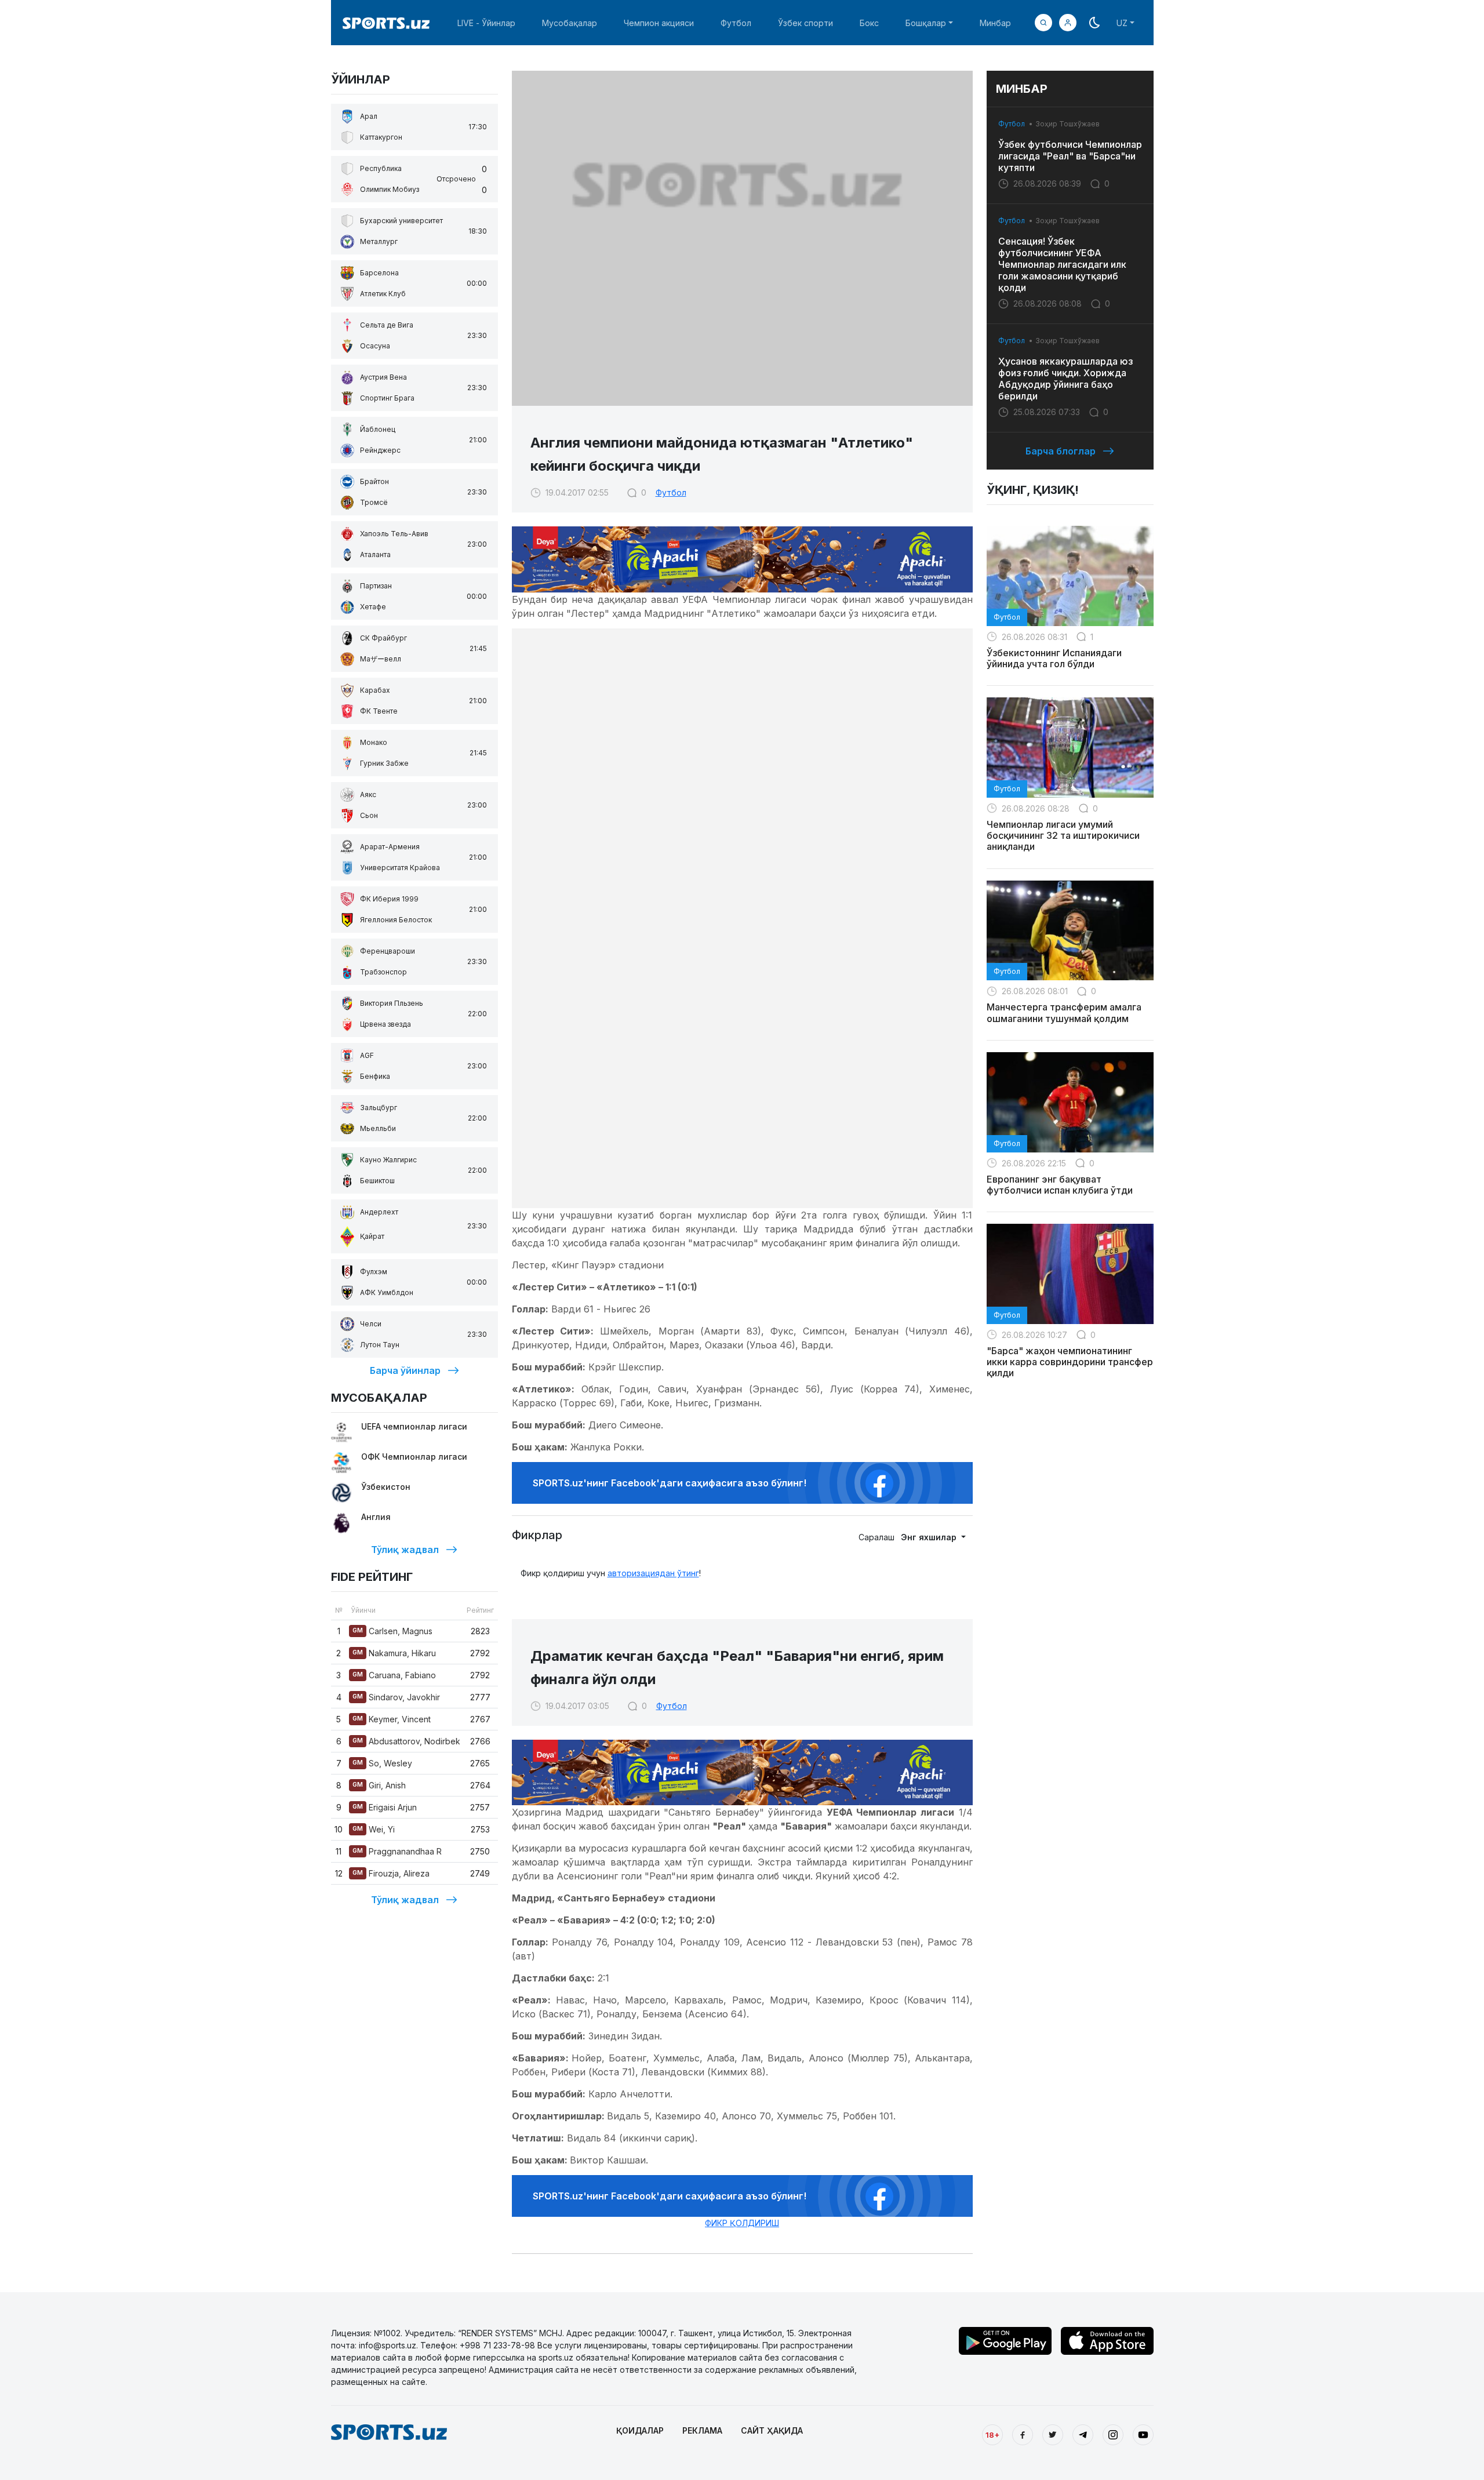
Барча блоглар (1061, 451)
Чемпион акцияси (659, 23)
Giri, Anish (379, 1785)
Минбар (995, 23)
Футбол (736, 23)
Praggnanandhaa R (397, 1851)
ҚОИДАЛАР (640, 2430)
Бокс (869, 23)
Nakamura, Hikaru (394, 1653)
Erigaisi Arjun (385, 1807)
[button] (1068, 23)
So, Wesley (382, 1763)
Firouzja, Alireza (391, 1873)
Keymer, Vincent (392, 1719)
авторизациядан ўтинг (653, 1573)
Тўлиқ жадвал (405, 1550)
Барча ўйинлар (405, 1370)
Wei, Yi (374, 1829)
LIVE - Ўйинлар (486, 23)
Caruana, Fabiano (394, 1675)
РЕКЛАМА (702, 2430)
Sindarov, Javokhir (396, 1697)
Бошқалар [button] (926, 23)
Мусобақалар (570, 23)
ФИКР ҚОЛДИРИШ (742, 2223)
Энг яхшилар (930, 1537)
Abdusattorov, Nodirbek (406, 1741)
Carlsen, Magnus (392, 1631)
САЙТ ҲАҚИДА (772, 2430)
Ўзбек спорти (805, 23)
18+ (992, 2435)
